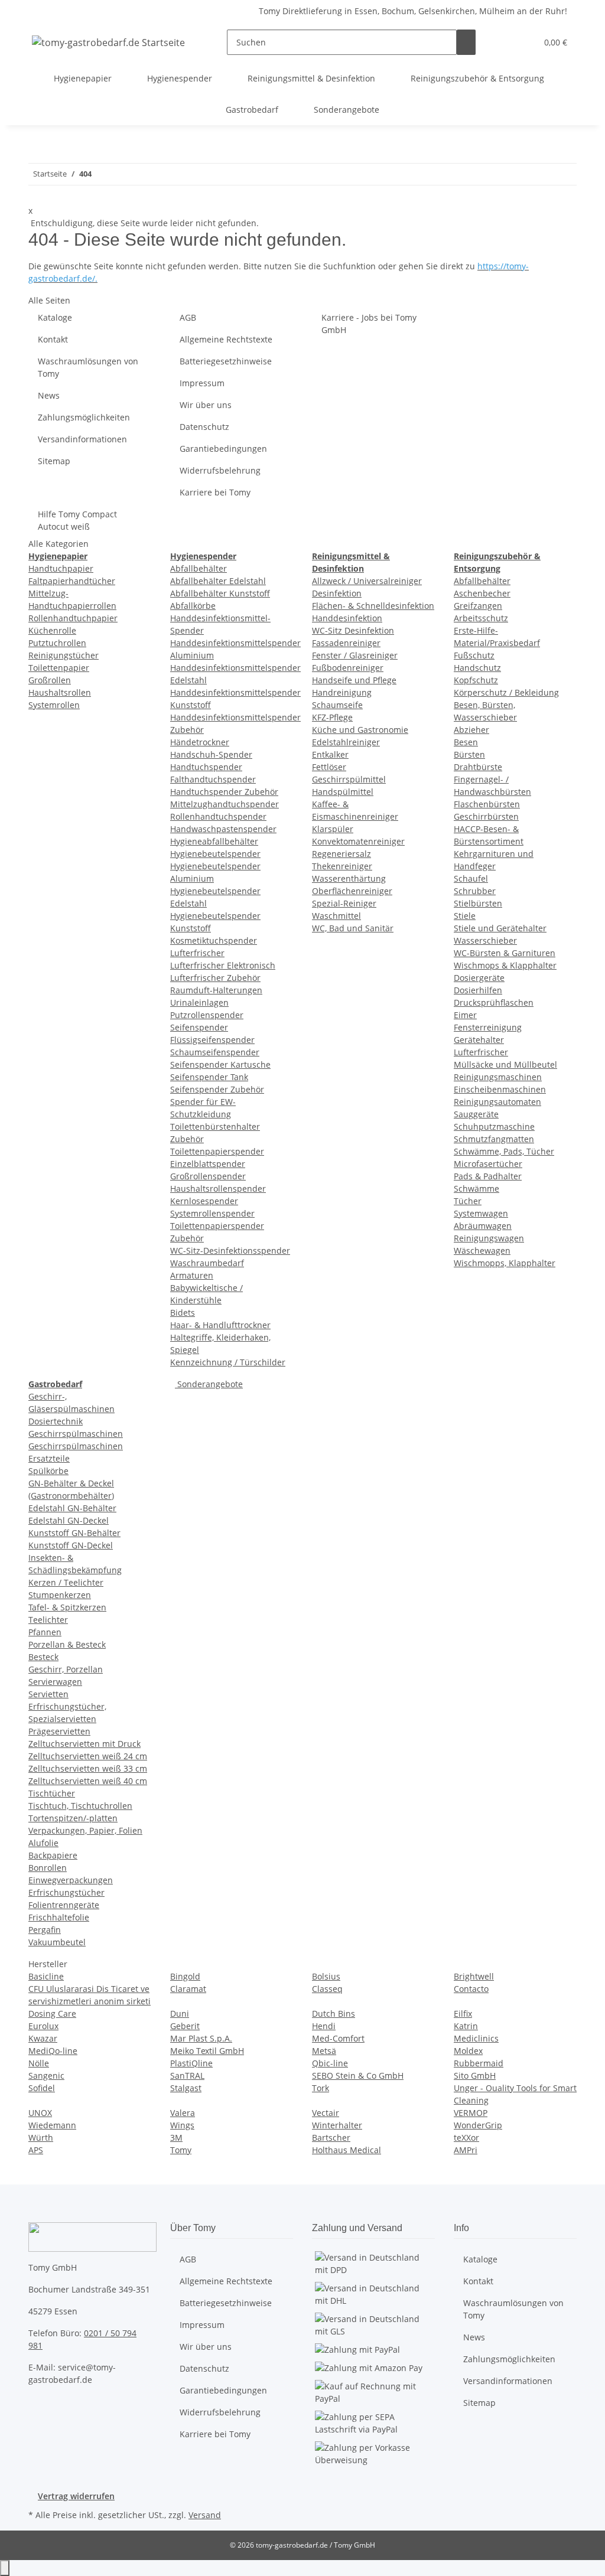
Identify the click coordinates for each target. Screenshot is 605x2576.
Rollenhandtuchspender (218, 816)
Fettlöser (329, 767)
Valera (183, 2113)
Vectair (326, 2113)
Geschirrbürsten (486, 816)
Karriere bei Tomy (215, 492)
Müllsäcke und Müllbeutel (505, 1064)
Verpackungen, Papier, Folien (85, 1830)
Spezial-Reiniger (344, 903)
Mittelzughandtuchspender (225, 804)
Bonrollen (48, 1868)
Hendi (324, 2026)
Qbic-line (330, 2063)
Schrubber (475, 891)
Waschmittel (336, 916)
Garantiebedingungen (223, 449)
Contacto (471, 1989)
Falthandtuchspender (213, 779)
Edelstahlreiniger (346, 742)
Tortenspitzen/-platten (73, 1818)
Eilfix (463, 2013)
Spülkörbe (48, 1471)
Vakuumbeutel (57, 1942)
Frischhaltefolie (59, 1917)
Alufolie (43, 1843)
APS (36, 2150)
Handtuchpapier (61, 568)
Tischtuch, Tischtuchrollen (80, 1806)
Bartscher (331, 2138)
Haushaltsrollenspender (218, 1188)
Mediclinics (476, 2038)
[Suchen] (466, 42)
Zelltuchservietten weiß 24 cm (88, 1756)
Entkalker (330, 754)
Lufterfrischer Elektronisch (223, 965)
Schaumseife (337, 705)
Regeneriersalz (341, 854)
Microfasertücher (488, 1164)
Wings (182, 2125)
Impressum (202, 383)
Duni (180, 2013)
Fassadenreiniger (346, 643)
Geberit (185, 2026)
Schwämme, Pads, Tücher (504, 1151)
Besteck (43, 1657)
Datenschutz (204, 427)
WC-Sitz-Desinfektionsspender (230, 1250)
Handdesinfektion (347, 618)
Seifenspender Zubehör (217, 1089)
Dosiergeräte (479, 978)
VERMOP (471, 2113)
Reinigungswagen (489, 1238)
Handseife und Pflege (354, 680)
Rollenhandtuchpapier (73, 618)
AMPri (466, 2150)
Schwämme (476, 1188)
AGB (188, 317)
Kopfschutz (476, 680)
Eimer (465, 1015)
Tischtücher (52, 1793)
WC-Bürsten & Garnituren (505, 953)
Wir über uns (206, 405)
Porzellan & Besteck (67, 1644)
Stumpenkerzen (60, 1595)
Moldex (468, 2051)
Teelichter (48, 1620)
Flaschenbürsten (487, 804)
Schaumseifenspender (215, 1052)
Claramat (188, 1989)
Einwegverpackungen (71, 1880)
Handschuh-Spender (211, 754)
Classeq (327, 1989)
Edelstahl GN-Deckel (69, 1520)
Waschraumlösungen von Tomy (88, 367)
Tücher (468, 1201)
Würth (41, 2138)
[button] (504, 42)
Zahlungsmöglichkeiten (84, 417)
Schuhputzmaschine (494, 1126)
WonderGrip (478, 2125)
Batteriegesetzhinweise (226, 361)
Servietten (48, 1694)
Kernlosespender (204, 1201)
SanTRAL (187, 2076)
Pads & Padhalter (488, 1176)
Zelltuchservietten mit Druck (84, 1744)
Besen (466, 742)
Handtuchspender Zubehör (224, 792)
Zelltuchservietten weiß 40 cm (88, 1781)
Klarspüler (333, 829)
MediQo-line (53, 2051)
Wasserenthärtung (349, 878)
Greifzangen (478, 606)
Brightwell (474, 1976)
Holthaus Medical (347, 2150)
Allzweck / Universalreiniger (367, 581)
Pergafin (45, 1930)
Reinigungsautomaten (497, 1102)
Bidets (183, 1313)
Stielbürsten (478, 903)
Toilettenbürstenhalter (215, 1126)
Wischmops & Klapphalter (505, 965)
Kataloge (55, 317)
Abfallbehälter (199, 568)
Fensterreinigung (488, 1027)
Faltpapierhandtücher (72, 581)
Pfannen (45, 1632)
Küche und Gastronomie (360, 730)
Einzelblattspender (208, 1164)
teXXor (466, 2138)
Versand (205, 2515)
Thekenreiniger (342, 866)
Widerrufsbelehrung (220, 470)
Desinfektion (337, 593)
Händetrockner (200, 742)
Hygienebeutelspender (215, 854)
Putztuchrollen (57, 643)
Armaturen (192, 1275)
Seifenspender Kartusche (220, 1064)
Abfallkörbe (193, 606)
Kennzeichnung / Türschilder (228, 1362)
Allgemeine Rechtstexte (226, 339)
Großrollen (50, 680)
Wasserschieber (485, 940)
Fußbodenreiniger (348, 668)
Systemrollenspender (212, 1213)
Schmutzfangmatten (494, 1139)
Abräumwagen (483, 1226)
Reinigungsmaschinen (498, 1077)
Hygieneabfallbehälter (214, 841)
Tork (321, 2088)
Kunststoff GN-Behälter (74, 1533)
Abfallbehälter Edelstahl (218, 581)
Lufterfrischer (197, 953)
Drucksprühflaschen (494, 1002)
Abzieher (471, 730)
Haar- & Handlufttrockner (220, 1325)
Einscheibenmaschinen (500, 1089)
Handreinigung (342, 692)
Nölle (39, 2063)
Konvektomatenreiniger (358, 841)
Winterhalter (337, 2125)
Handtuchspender (206, 767)
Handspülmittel (343, 792)
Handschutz (477, 668)
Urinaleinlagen (199, 1002)
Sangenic (46, 2076)
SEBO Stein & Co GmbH (358, 2076)
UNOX (40, 2113)
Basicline (46, 1976)
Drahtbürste (478, 767)
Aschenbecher (482, 593)
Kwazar (43, 2038)
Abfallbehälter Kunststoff (220, 593)
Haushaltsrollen (60, 692)
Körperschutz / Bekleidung (506, 692)
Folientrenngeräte (64, 1905)
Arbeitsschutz (481, 618)
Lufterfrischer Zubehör (215, 978)
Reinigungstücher (64, 655)
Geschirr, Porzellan (66, 1669)
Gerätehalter (479, 1040)
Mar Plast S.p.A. (201, 2038)
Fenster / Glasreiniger (355, 655)
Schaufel (471, 878)
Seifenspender (199, 1027)
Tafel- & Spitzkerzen (67, 1607)
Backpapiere (53, 1855)
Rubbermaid (479, 2063)
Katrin (466, 2026)
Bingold (185, 1976)
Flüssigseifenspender (212, 1040)
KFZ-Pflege (332, 717)
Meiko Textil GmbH (207, 2051)
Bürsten (469, 754)
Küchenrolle (52, 630)
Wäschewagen (482, 1250)
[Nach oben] (5, 2568)
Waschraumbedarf (207, 1263)
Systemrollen (54, 705)
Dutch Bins (334, 2013)
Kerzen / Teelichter (66, 1582)
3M (176, 2138)
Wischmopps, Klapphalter (505, 1263)
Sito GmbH (475, 2076)
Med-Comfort (338, 2038)
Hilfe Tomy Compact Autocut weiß (77, 520)
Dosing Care (52, 2013)
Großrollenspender (208, 1176)
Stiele (465, 916)
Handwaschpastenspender (223, 829)
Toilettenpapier (59, 668)
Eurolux (43, 2026)
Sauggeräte (476, 1114)
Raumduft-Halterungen (216, 990)
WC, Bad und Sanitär (353, 928)
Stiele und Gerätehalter (500, 928)
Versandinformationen (82, 439)
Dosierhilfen (478, 990)
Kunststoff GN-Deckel (71, 1545)
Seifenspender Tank (209, 1077)
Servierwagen (55, 1682)
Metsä (324, 2051)
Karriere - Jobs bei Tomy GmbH (369, 324)
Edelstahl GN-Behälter (72, 1508)
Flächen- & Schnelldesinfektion (373, 606)
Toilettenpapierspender (217, 1151)
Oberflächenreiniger (352, 891)
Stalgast (186, 2088)
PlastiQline (191, 2063)
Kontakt (53, 339)
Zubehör (187, 1139)
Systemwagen (481, 1213)
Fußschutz (474, 655)
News (49, 395)
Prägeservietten (59, 1731)
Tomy (181, 2150)
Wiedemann (52, 2125)
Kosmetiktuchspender (214, 940)
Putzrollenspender (207, 1015)
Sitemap (54, 461)
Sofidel (42, 2088)
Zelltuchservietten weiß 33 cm (88, 1768)
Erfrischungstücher (66, 1892)
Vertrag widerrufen (76, 2496)
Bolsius (326, 1976)
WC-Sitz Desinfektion (353, 630)
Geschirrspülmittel (349, 779)
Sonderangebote (209, 1384)
